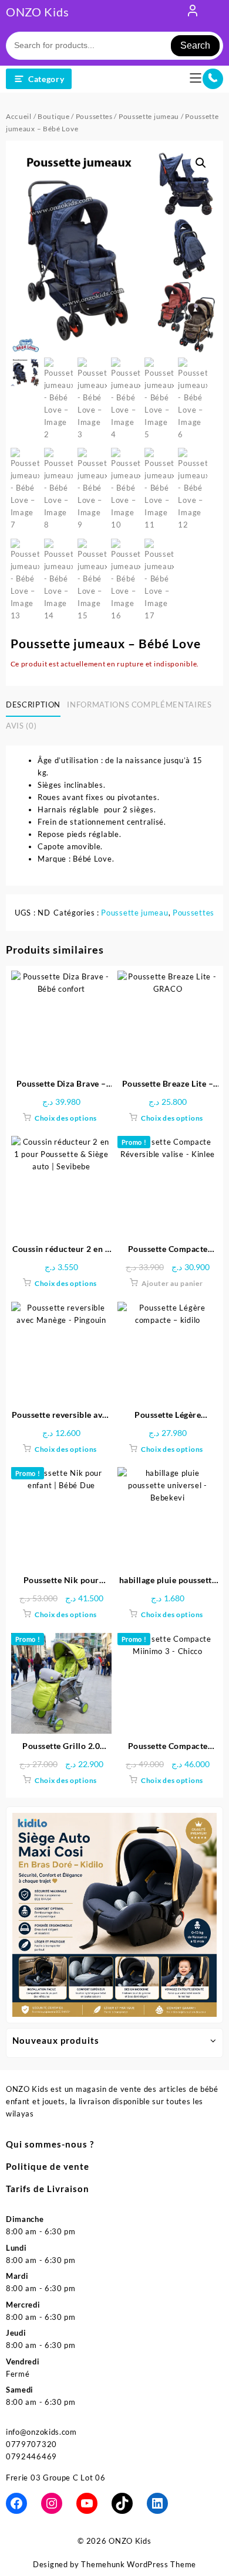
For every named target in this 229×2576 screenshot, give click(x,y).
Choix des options (66, 1118)
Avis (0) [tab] (21, 726)
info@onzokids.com (41, 2432)
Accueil (19, 116)
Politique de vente (48, 2166)
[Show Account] (193, 13)
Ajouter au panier (172, 1283)
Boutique (54, 116)
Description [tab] (33, 705)
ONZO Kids (37, 12)
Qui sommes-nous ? (50, 2144)
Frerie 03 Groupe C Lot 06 (56, 2478)
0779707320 (31, 2444)
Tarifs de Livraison (48, 2189)
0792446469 (31, 2456)
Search (195, 45)
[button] (201, 163)
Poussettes (94, 116)
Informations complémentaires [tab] (139, 705)
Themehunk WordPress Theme (139, 2564)
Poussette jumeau (149, 116)
